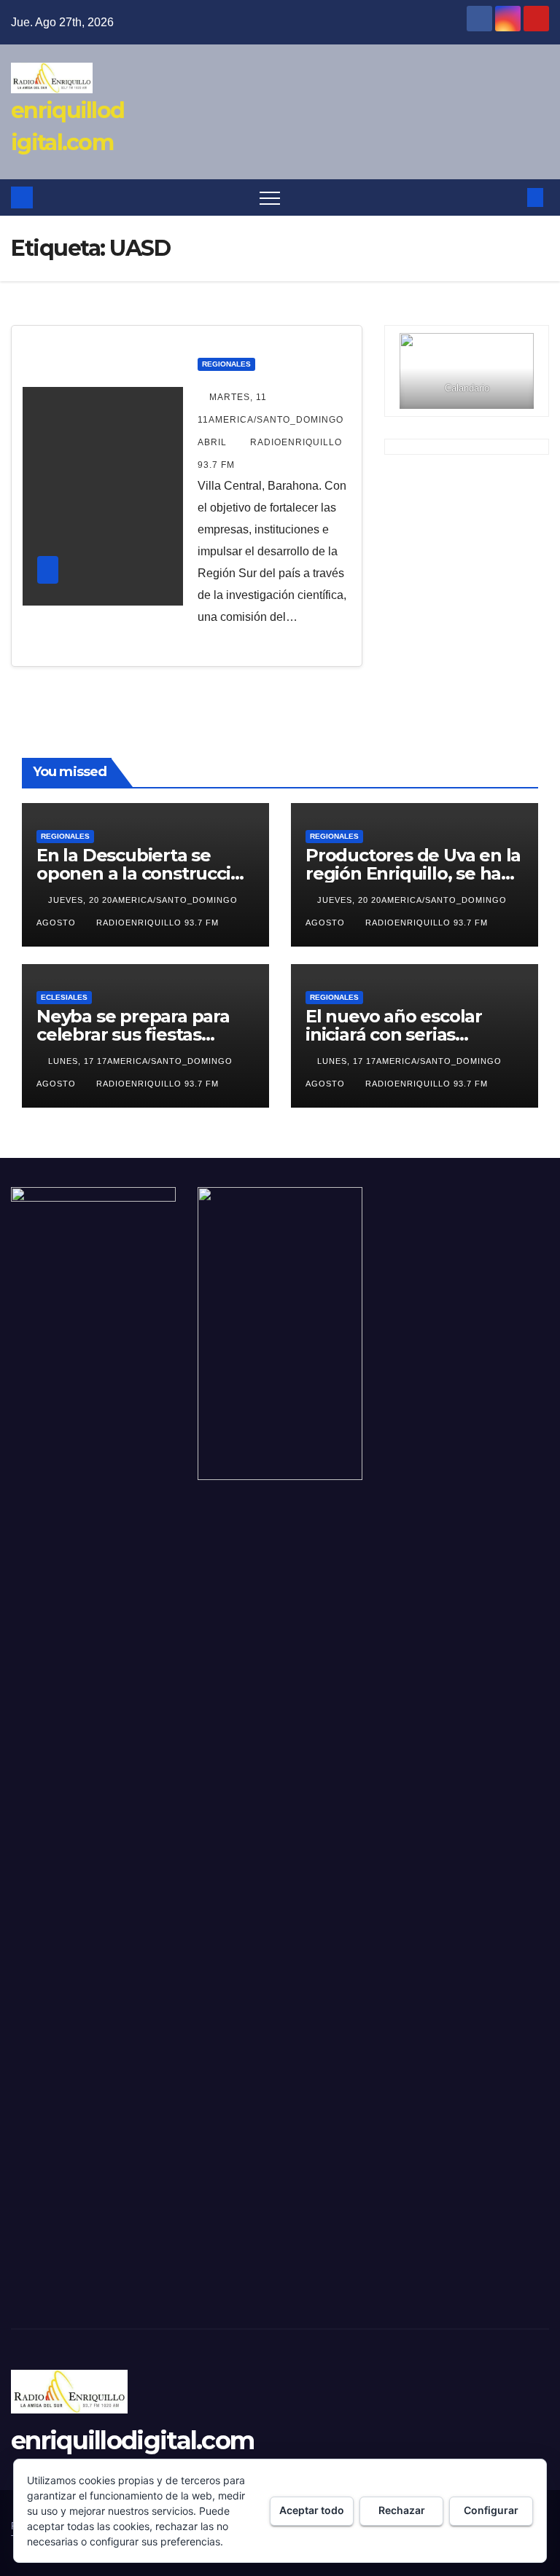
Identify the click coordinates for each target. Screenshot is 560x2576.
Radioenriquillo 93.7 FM (157, 923)
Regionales (226, 364)
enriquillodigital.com (132, 2440)
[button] (511, 197)
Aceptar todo (312, 2510)
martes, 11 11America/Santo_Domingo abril (271, 420)
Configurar (491, 2510)
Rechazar (402, 2510)
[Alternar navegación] (270, 197)
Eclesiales (64, 997)
